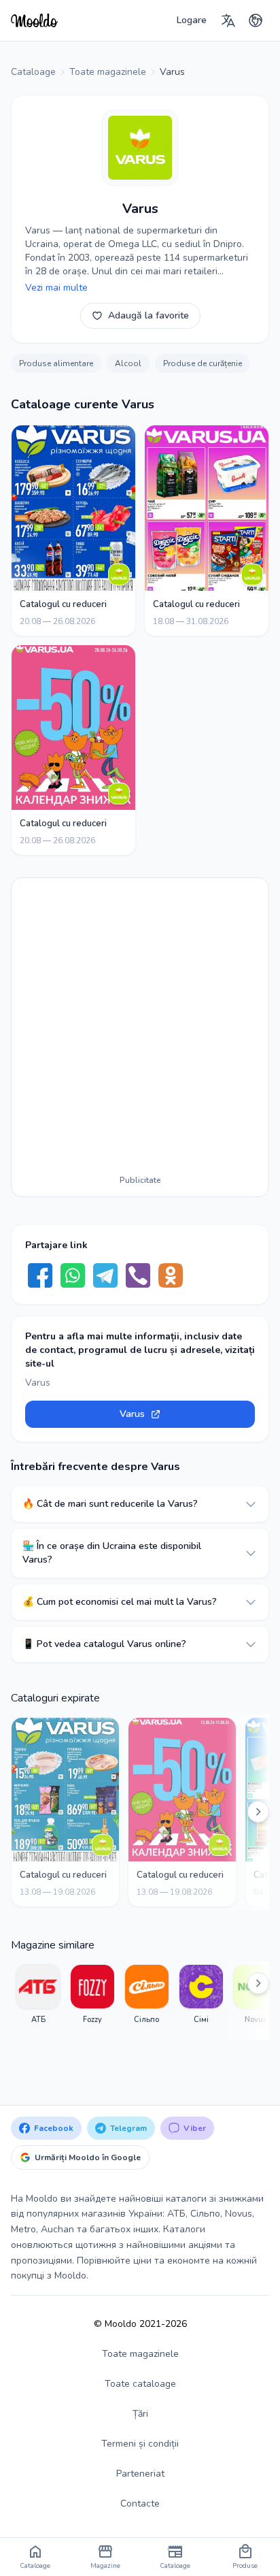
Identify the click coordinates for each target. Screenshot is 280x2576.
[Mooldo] (34, 20)
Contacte (140, 2504)
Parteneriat (140, 2474)
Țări (140, 2414)
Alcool (128, 363)
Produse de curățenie (203, 363)
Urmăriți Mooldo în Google (88, 2157)
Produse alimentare (56, 363)
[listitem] (38, 2001)
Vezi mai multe (56, 288)
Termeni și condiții (140, 2444)
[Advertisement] (140, 1029)
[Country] (256, 20)
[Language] (228, 20)
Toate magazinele (140, 2354)
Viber (195, 2128)
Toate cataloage (140, 2384)
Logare (192, 20)
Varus (132, 1414)
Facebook (54, 2128)
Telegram (128, 2128)
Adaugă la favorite (148, 315)
